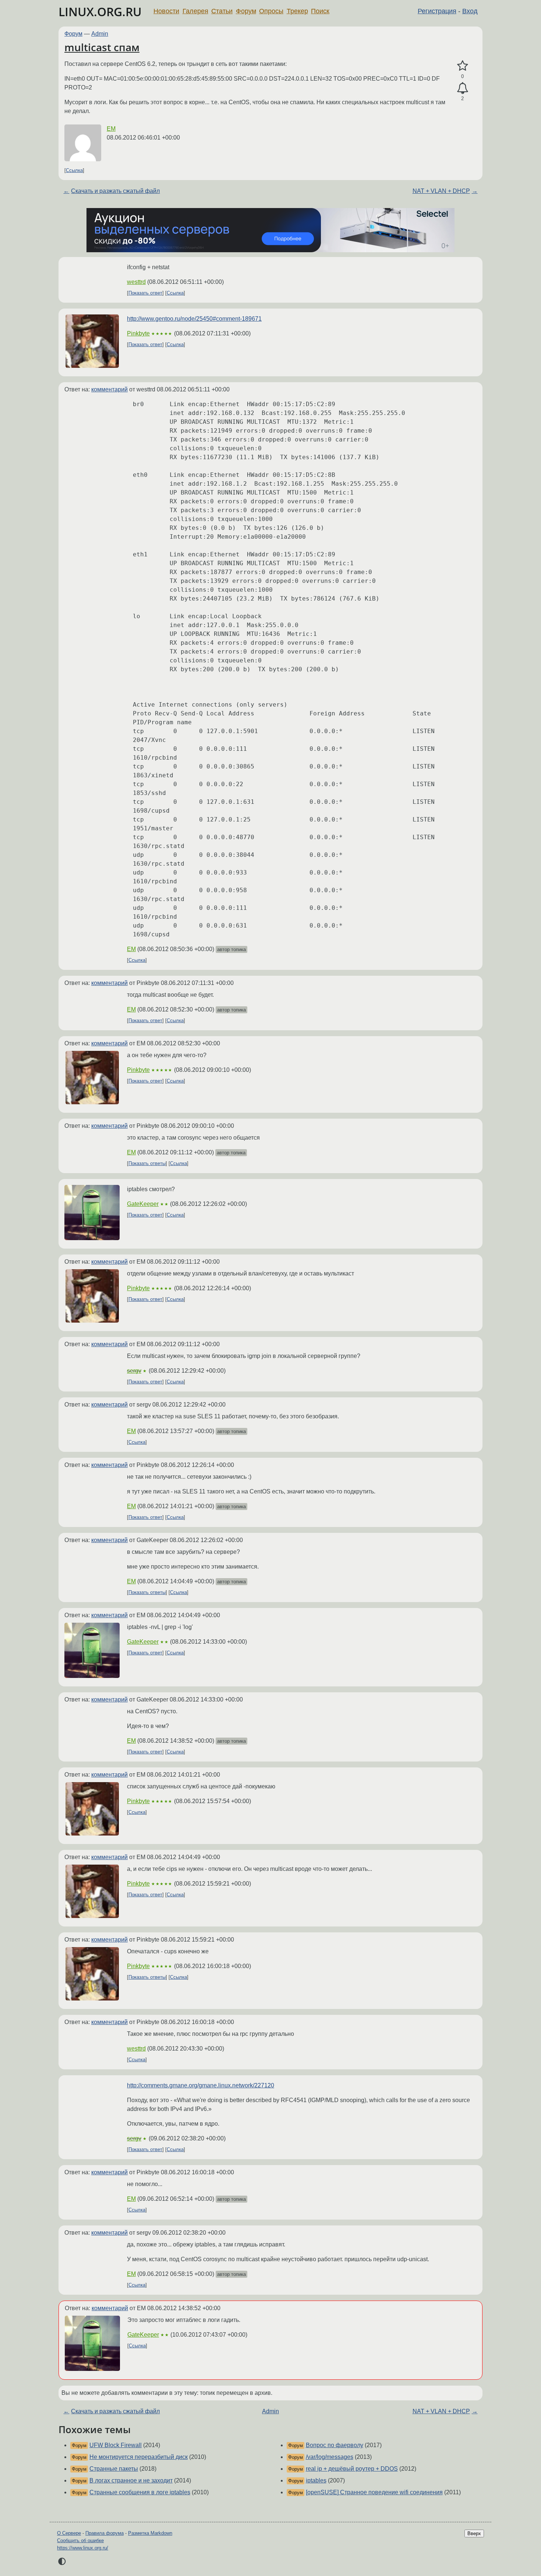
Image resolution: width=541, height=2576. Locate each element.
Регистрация (437, 11)
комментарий (109, 389)
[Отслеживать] (462, 88)
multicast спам (102, 47)
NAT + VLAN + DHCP (441, 191)
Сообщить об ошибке (80, 2540)
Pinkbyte (138, 333)
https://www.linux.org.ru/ (83, 2548)
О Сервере (69, 2533)
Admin (100, 34)
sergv (134, 1371)
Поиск (320, 11)
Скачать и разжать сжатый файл (115, 191)
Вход (470, 11)
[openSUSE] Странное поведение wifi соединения (374, 2492)
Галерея (195, 11)
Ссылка (74, 170)
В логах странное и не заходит (131, 2480)
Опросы (271, 11)
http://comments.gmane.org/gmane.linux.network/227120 (201, 2085)
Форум (246, 11)
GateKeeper (143, 1204)
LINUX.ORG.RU (100, 12)
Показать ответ (145, 293)
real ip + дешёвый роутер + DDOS (352, 2469)
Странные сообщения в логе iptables (140, 2492)
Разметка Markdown (150, 2533)
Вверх (474, 2533)
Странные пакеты (114, 2469)
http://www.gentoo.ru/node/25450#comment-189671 (194, 319)
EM (111, 129)
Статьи (222, 11)
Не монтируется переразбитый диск (139, 2457)
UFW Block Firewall (116, 2445)
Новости (166, 11)
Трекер (297, 11)
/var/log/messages (330, 2457)
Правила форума (105, 2533)
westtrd (136, 282)
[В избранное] (462, 66)
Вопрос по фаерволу (335, 2445)
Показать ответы (147, 1163)
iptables (316, 2480)
